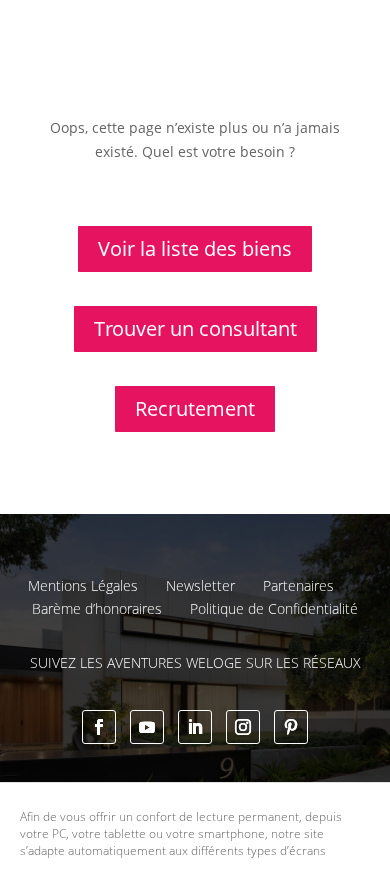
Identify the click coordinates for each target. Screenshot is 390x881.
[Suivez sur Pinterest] (291, 727)
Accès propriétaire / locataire (245, 180)
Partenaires (298, 585)
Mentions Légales (83, 585)
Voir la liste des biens (195, 248)
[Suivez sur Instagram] (243, 727)
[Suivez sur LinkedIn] (195, 727)
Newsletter (200, 585)
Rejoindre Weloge (109, 126)
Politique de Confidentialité (274, 608)
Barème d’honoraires (97, 608)
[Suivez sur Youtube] (147, 727)
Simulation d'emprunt (123, 72)
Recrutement (195, 408)
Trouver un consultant (263, 141)
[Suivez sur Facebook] (99, 727)
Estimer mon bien (277, 72)
